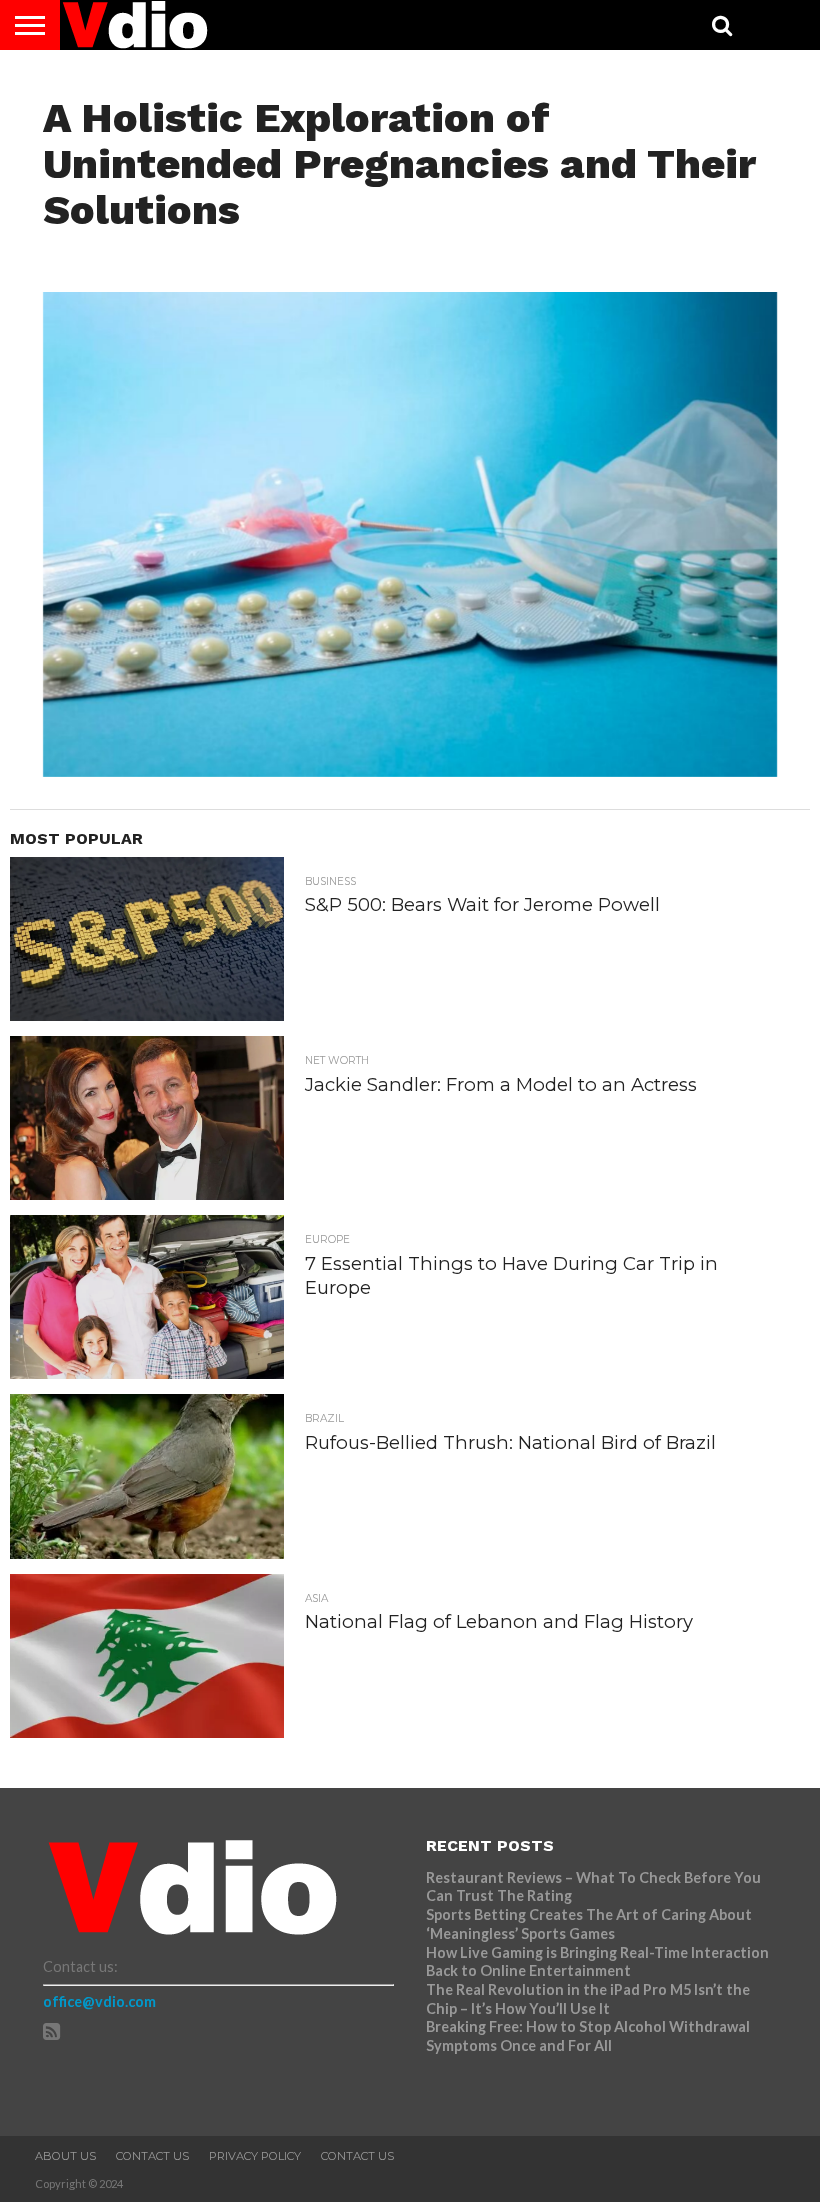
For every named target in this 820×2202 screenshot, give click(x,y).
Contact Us (152, 2156)
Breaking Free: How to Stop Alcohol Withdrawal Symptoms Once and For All (588, 2036)
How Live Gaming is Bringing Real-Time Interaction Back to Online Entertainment (597, 1962)
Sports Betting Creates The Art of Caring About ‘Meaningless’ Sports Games (589, 1924)
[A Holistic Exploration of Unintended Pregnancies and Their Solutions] (410, 770)
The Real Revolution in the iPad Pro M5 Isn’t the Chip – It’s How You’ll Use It (588, 1999)
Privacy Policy (255, 2156)
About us (65, 2156)
